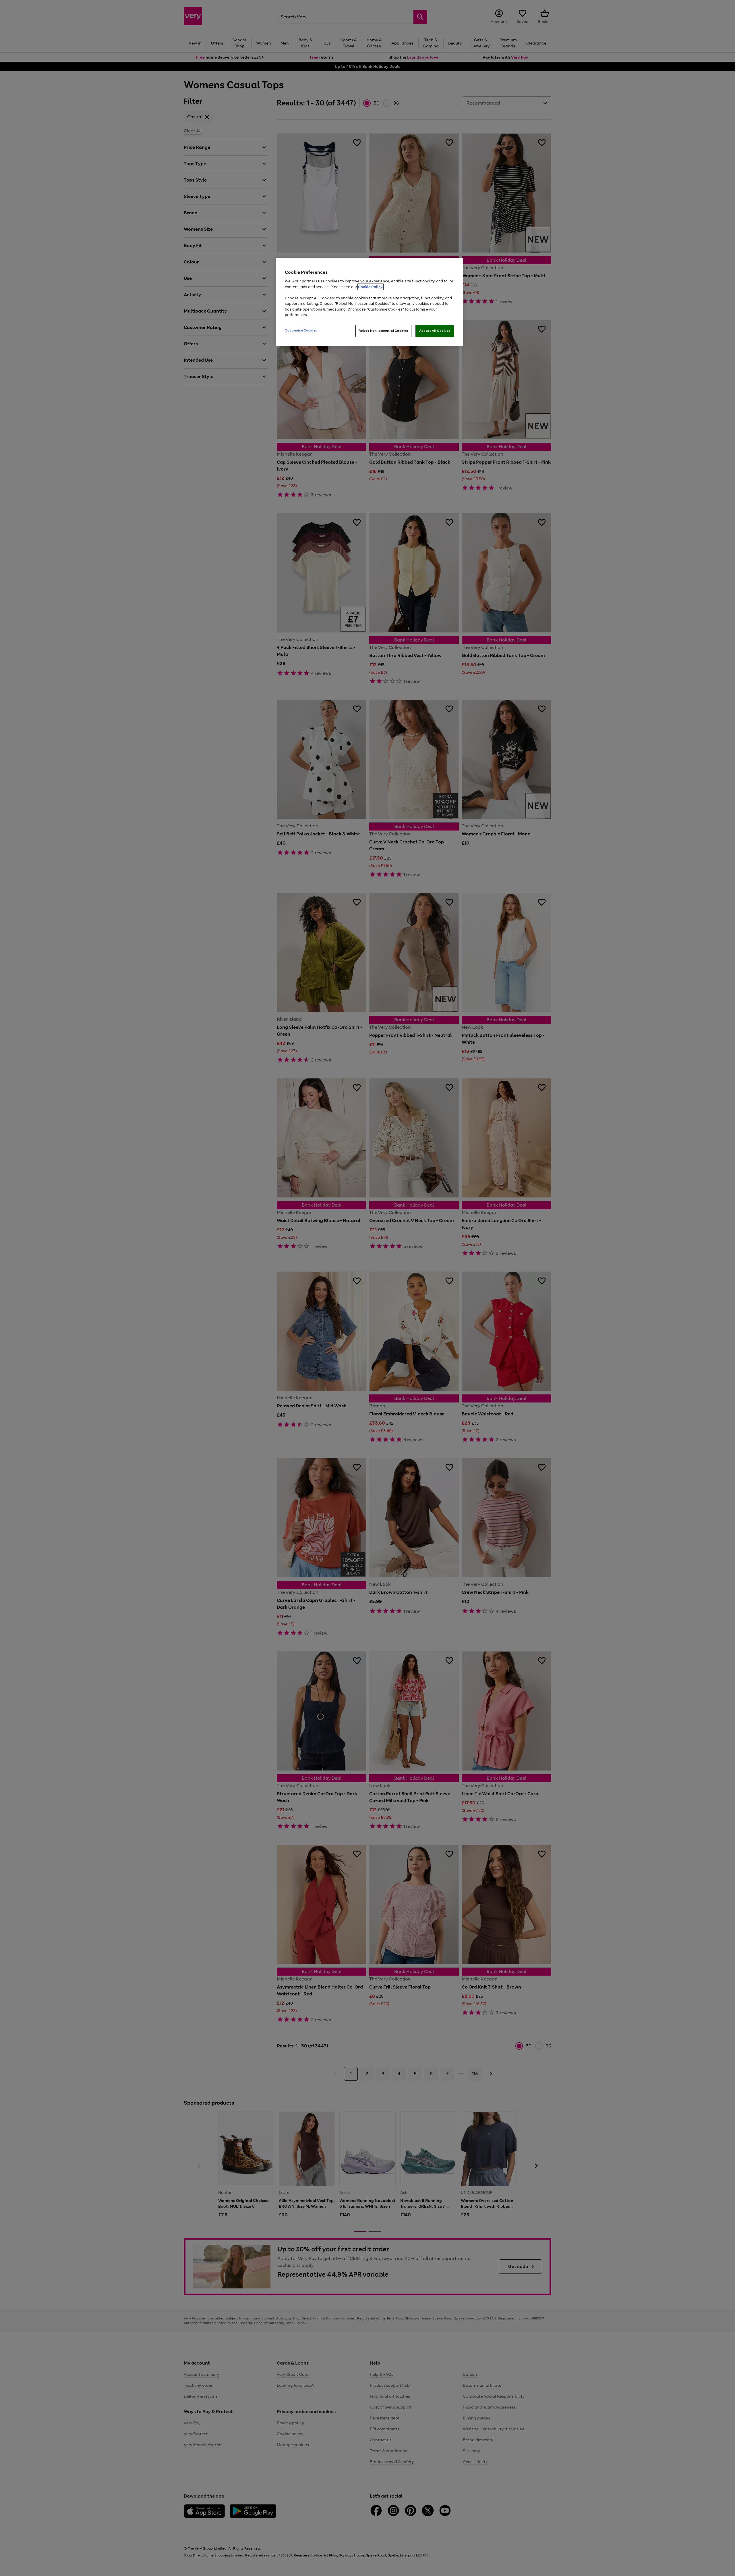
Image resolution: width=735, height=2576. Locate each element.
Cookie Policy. (371, 287)
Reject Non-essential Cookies (383, 331)
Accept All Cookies (435, 331)
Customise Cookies (301, 330)
